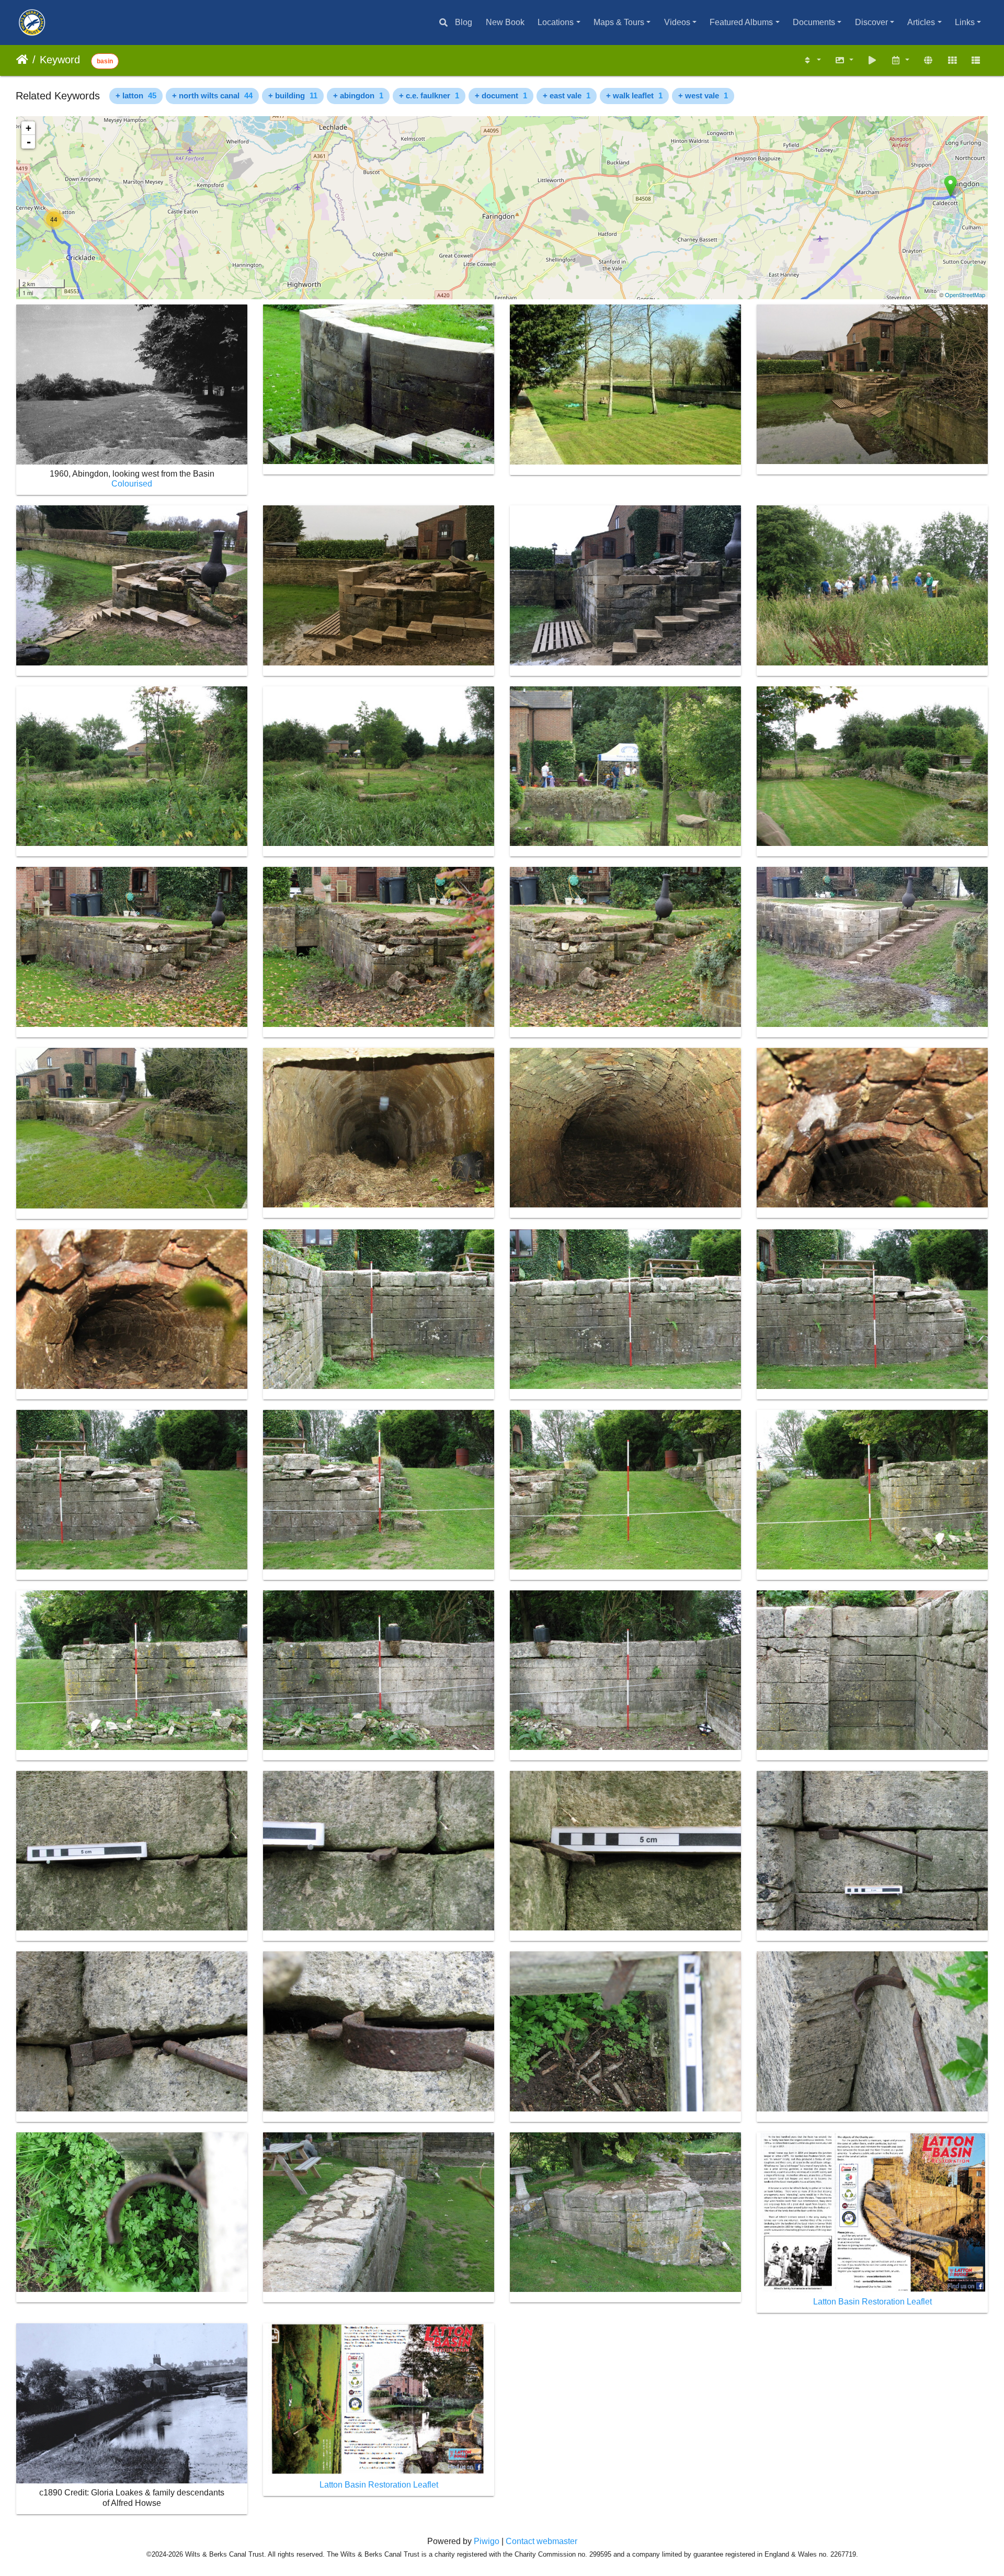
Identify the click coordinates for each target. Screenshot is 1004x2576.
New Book (505, 22)
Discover (871, 22)
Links (965, 22)
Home (22, 60)
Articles (921, 22)
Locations (556, 22)
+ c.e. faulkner (429, 95)
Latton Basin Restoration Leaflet (872, 2302)
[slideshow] (872, 60)
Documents (814, 22)
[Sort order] (812, 60)
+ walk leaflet (634, 95)
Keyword (60, 60)
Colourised (132, 484)
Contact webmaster (541, 2541)
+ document (501, 95)
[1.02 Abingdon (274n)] (950, 186)
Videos (677, 22)
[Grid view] (952, 60)
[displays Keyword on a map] (928, 60)
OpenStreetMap (965, 295)
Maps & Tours (619, 22)
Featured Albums (741, 22)
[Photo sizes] (844, 60)
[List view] (976, 60)
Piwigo (487, 2541)
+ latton (136, 95)
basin (105, 61)
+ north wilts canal (212, 95)
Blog (464, 22)
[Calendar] (900, 60)
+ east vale (567, 95)
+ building (293, 95)
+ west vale (703, 95)
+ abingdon (358, 95)
